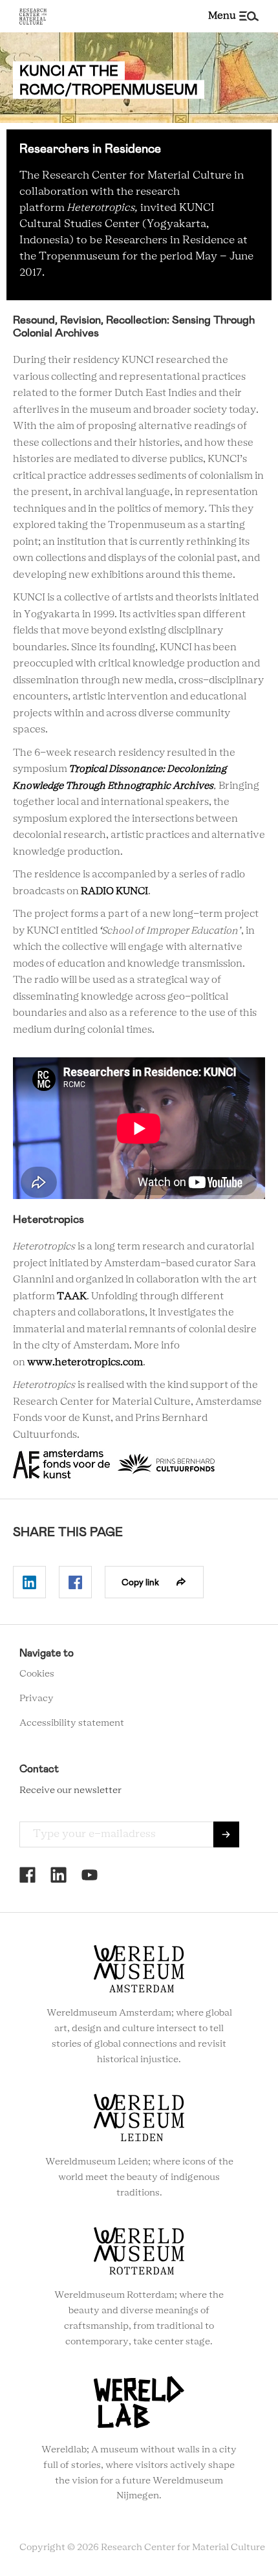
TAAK (72, 1296)
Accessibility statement (72, 1723)
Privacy (37, 1699)
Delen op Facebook (75, 1582)
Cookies (37, 1674)
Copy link (140, 1582)
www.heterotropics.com (85, 1362)
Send (226, 1834)
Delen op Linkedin (29, 1582)
